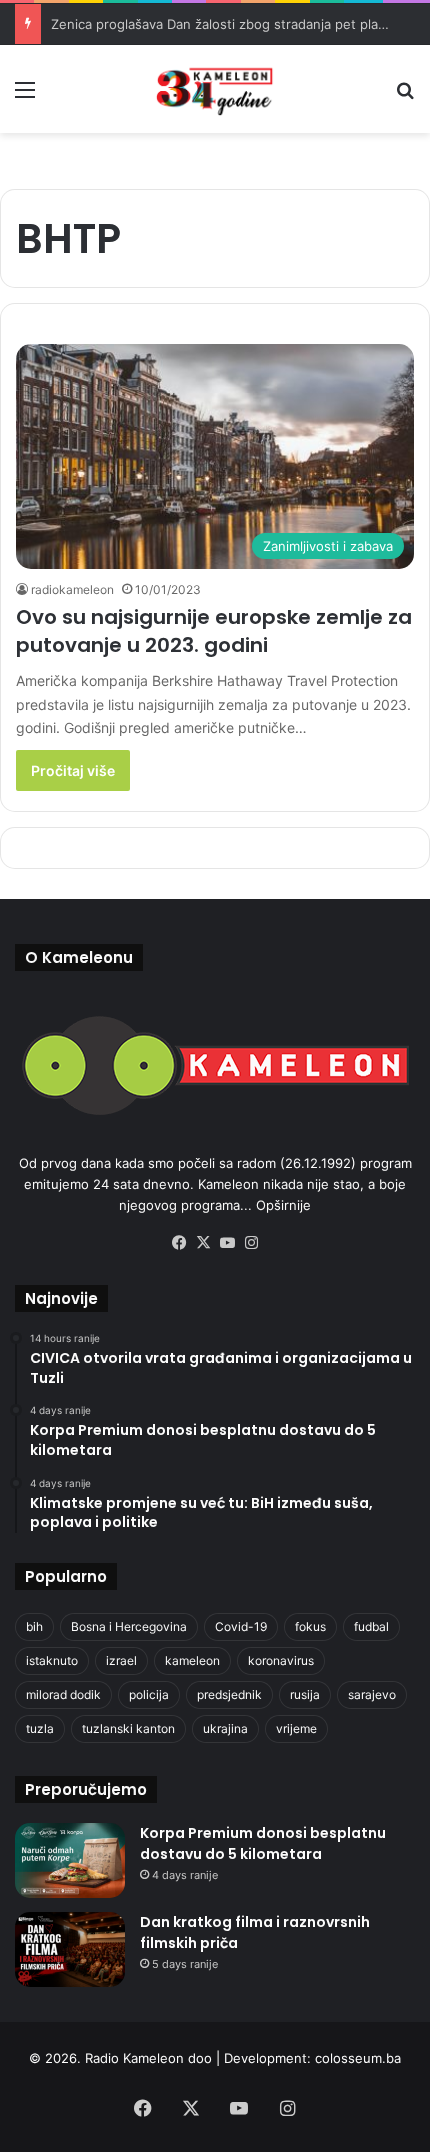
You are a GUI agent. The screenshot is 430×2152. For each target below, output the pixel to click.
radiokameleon (72, 589)
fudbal (371, 1626)
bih (34, 1626)
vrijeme (296, 1728)
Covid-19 (241, 1626)
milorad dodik (63, 1694)
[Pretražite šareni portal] (405, 96)
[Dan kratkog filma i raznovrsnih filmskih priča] (70, 1949)
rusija (305, 1694)
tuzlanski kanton (128, 1728)
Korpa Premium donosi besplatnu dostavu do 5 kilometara (263, 1843)
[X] (203, 1243)
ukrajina (225, 1728)
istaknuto (52, 1660)
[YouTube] (227, 1243)
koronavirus (281, 1660)
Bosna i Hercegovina (129, 1626)
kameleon (192, 1660)
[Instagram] (251, 1243)
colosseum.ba (358, 2058)
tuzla (40, 1728)
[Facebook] (179, 1243)
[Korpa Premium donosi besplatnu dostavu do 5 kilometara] (70, 1860)
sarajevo (372, 1694)
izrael (121, 1660)
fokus (310, 1626)
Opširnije (283, 1205)
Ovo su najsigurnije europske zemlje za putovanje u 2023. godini (214, 631)
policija (149, 1694)
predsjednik (229, 1694)
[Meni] (25, 96)
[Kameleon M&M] (215, 89)
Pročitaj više (73, 770)
